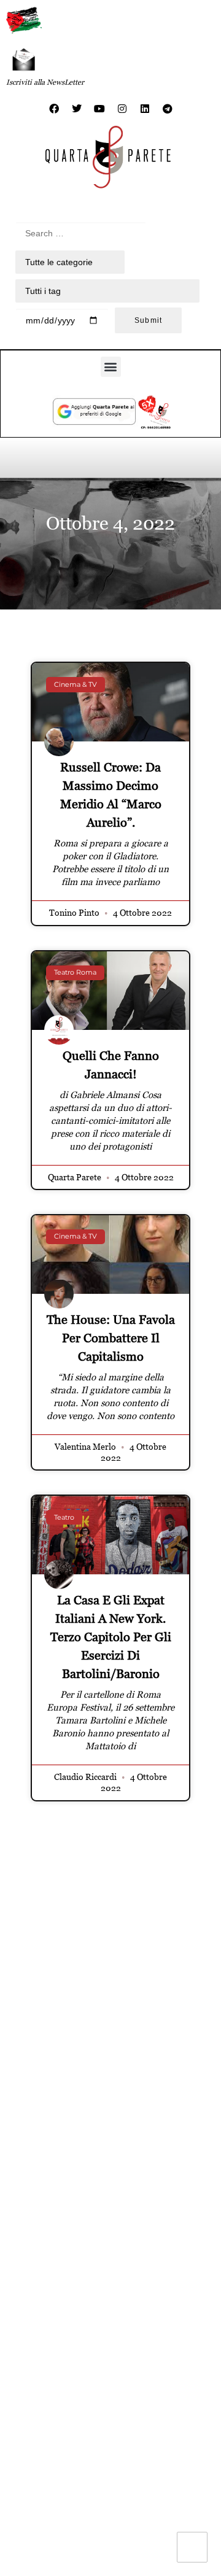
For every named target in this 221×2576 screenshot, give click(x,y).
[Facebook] (54, 109)
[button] (111, 367)
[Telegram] (168, 109)
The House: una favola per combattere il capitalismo (111, 1338)
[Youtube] (99, 109)
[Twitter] (77, 109)
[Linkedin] (145, 109)
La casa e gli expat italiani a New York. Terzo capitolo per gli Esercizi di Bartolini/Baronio (111, 1637)
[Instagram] (122, 109)
